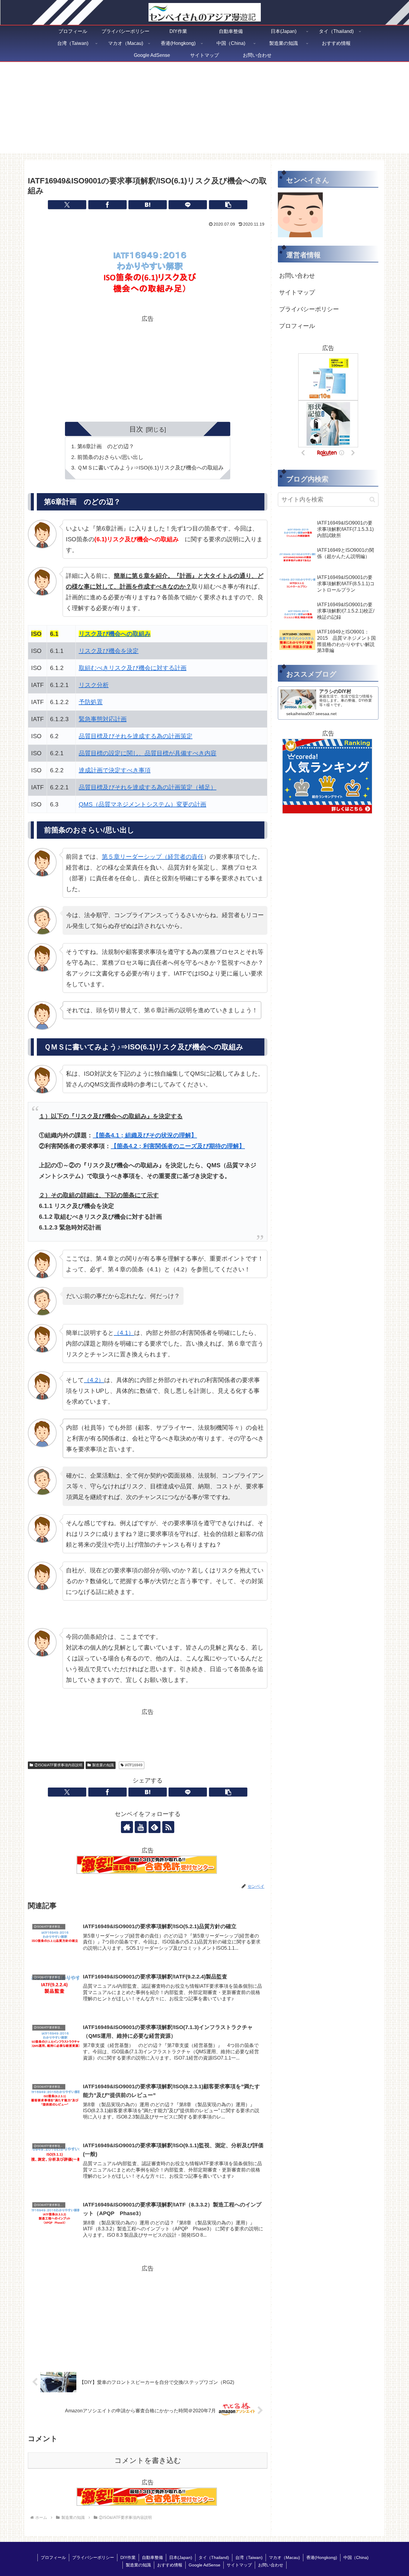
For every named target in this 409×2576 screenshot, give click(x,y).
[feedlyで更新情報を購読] (154, 1827)
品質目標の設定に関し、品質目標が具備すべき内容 (148, 753)
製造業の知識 (103, 1765)
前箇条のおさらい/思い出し (110, 457)
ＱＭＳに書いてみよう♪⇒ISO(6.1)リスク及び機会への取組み (150, 468)
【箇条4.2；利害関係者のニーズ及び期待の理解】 (178, 1146)
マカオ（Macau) (284, 2557)
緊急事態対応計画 (103, 719)
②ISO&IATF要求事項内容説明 (58, 1765)
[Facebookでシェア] (107, 205)
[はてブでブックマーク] (148, 205)
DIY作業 (128, 2557)
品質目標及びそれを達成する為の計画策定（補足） (148, 787)
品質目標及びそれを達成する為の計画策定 (136, 736)
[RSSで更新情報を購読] (168, 1827)
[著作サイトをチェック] (127, 1827)
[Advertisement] (205, 111)
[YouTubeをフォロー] (141, 1827)
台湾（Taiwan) (249, 2557)
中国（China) (356, 2557)
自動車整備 (152, 2557)
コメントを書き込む (148, 2460)
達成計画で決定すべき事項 (115, 770)
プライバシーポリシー (309, 309)
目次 (136, 429)
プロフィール (297, 326)
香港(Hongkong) (322, 2557)
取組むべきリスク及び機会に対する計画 (133, 668)
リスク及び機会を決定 (109, 651)
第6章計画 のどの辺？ (106, 446)
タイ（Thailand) (214, 2557)
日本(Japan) (181, 2557)
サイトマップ (297, 292)
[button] (228, 205)
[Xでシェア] (67, 205)
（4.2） (94, 1380)
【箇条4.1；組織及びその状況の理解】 (145, 1135)
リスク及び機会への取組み (115, 634)
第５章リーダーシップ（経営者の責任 (153, 857)
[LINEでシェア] (188, 205)
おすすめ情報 (170, 2565)
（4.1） (124, 1333)
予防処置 (91, 702)
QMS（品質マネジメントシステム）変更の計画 (143, 804)
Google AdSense (205, 2565)
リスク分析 (94, 685)
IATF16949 (134, 1765)
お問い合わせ (297, 276)
